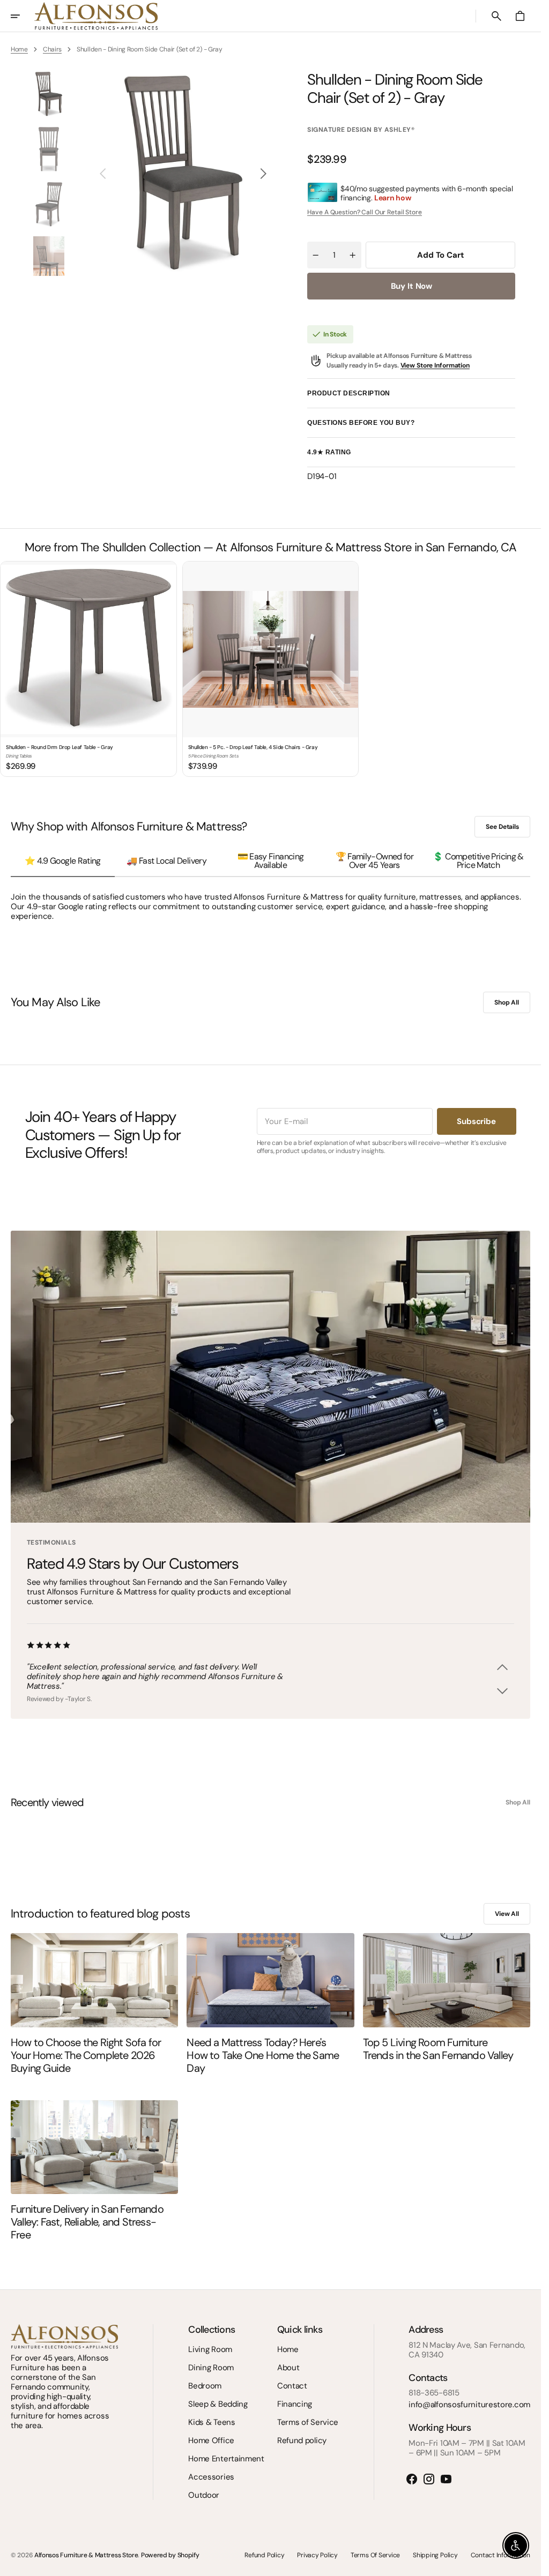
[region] (270, 670)
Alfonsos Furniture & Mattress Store (86, 2555)
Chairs (52, 49)
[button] (23, 16)
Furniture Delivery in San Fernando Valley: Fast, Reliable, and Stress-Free (87, 2222)
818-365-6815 (434, 2393)
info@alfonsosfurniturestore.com (469, 2405)
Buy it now (412, 286)
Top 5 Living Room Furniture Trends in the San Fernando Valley (438, 2049)
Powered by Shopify (170, 2555)
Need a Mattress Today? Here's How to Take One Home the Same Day (263, 2055)
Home (19, 49)
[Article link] (94, 1980)
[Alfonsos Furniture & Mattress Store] (96, 16)
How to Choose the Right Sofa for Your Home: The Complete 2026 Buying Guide (86, 2055)
